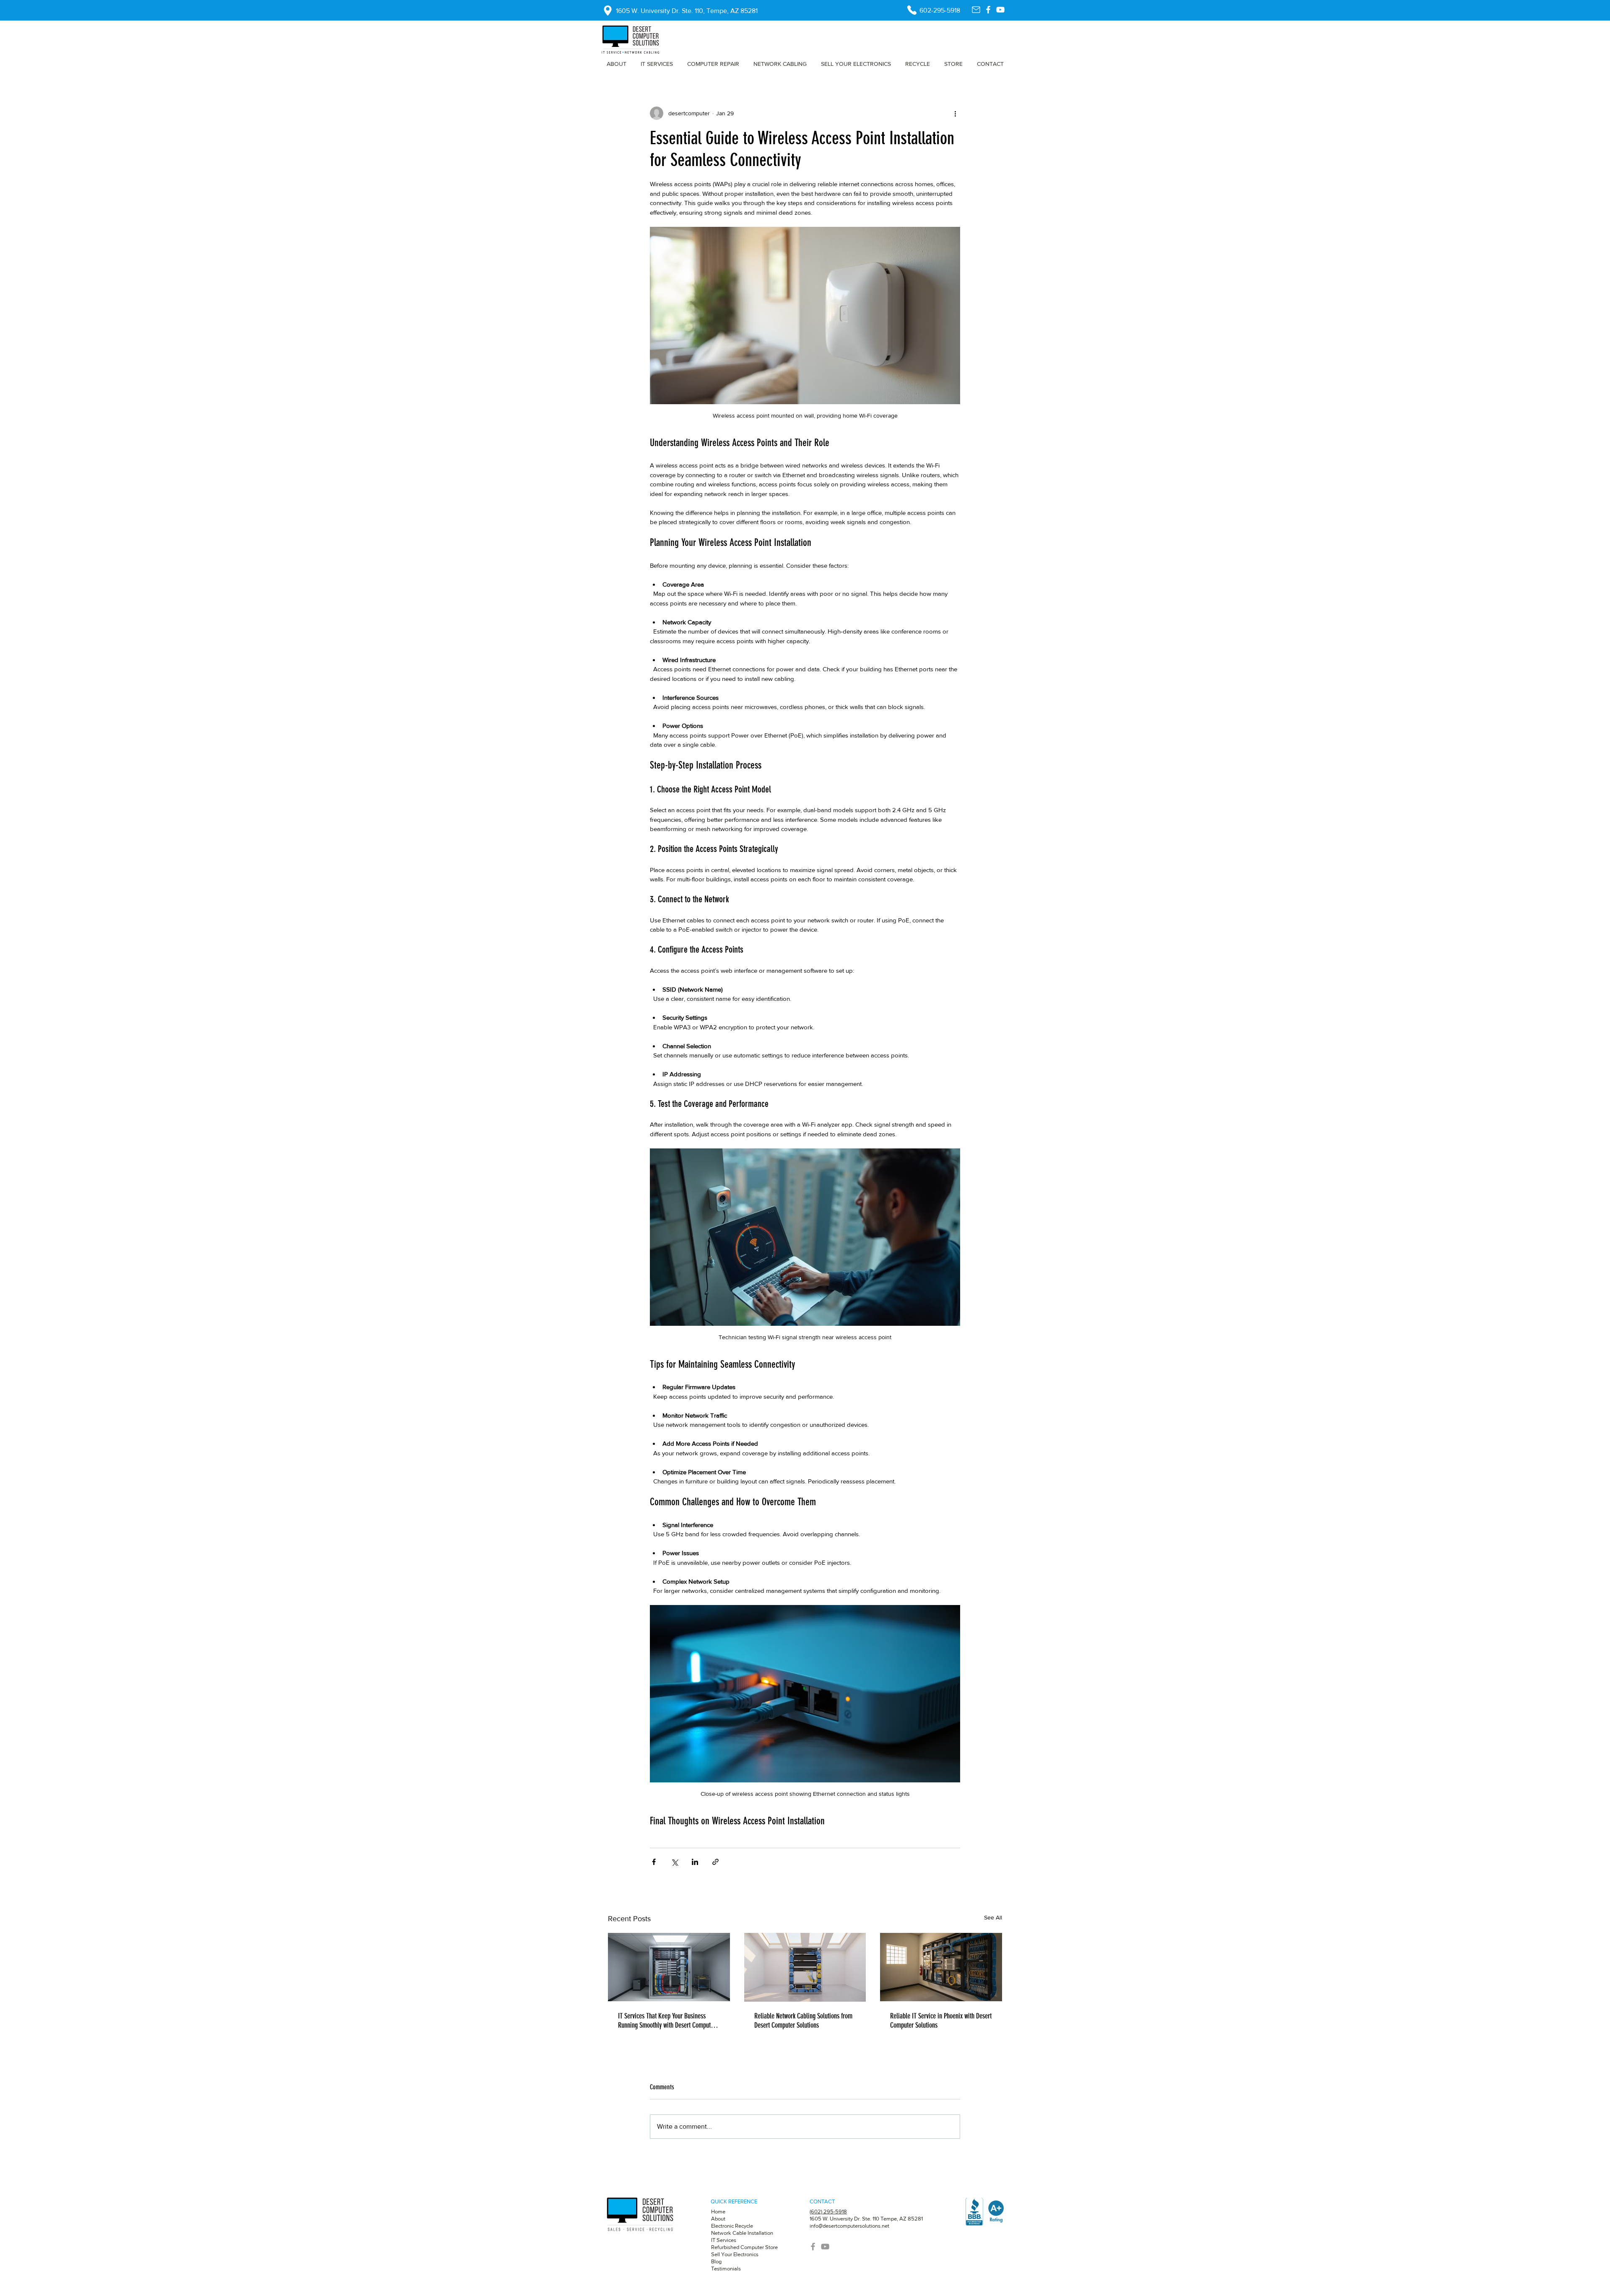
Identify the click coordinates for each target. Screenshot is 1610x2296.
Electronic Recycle (732, 2226)
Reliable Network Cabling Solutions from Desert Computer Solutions (803, 2021)
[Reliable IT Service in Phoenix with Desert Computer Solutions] (941, 1967)
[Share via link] (715, 1862)
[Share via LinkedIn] (695, 1862)
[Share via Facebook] (654, 1862)
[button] (713, 64)
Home (718, 2212)
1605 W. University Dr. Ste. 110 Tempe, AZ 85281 (866, 2219)
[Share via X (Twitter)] (674, 1862)
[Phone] (912, 10)
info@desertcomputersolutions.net (849, 2226)
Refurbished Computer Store (744, 2247)
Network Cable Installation (742, 2233)
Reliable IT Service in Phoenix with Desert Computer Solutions (941, 2021)
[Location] (608, 10)
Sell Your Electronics (735, 2254)
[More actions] (955, 113)
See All (993, 1917)
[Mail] (976, 10)
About (719, 2219)
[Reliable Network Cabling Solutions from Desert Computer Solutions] (805, 1967)
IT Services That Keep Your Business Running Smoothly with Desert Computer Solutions (667, 2021)
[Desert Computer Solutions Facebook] (988, 10)
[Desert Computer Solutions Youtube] (1000, 10)
